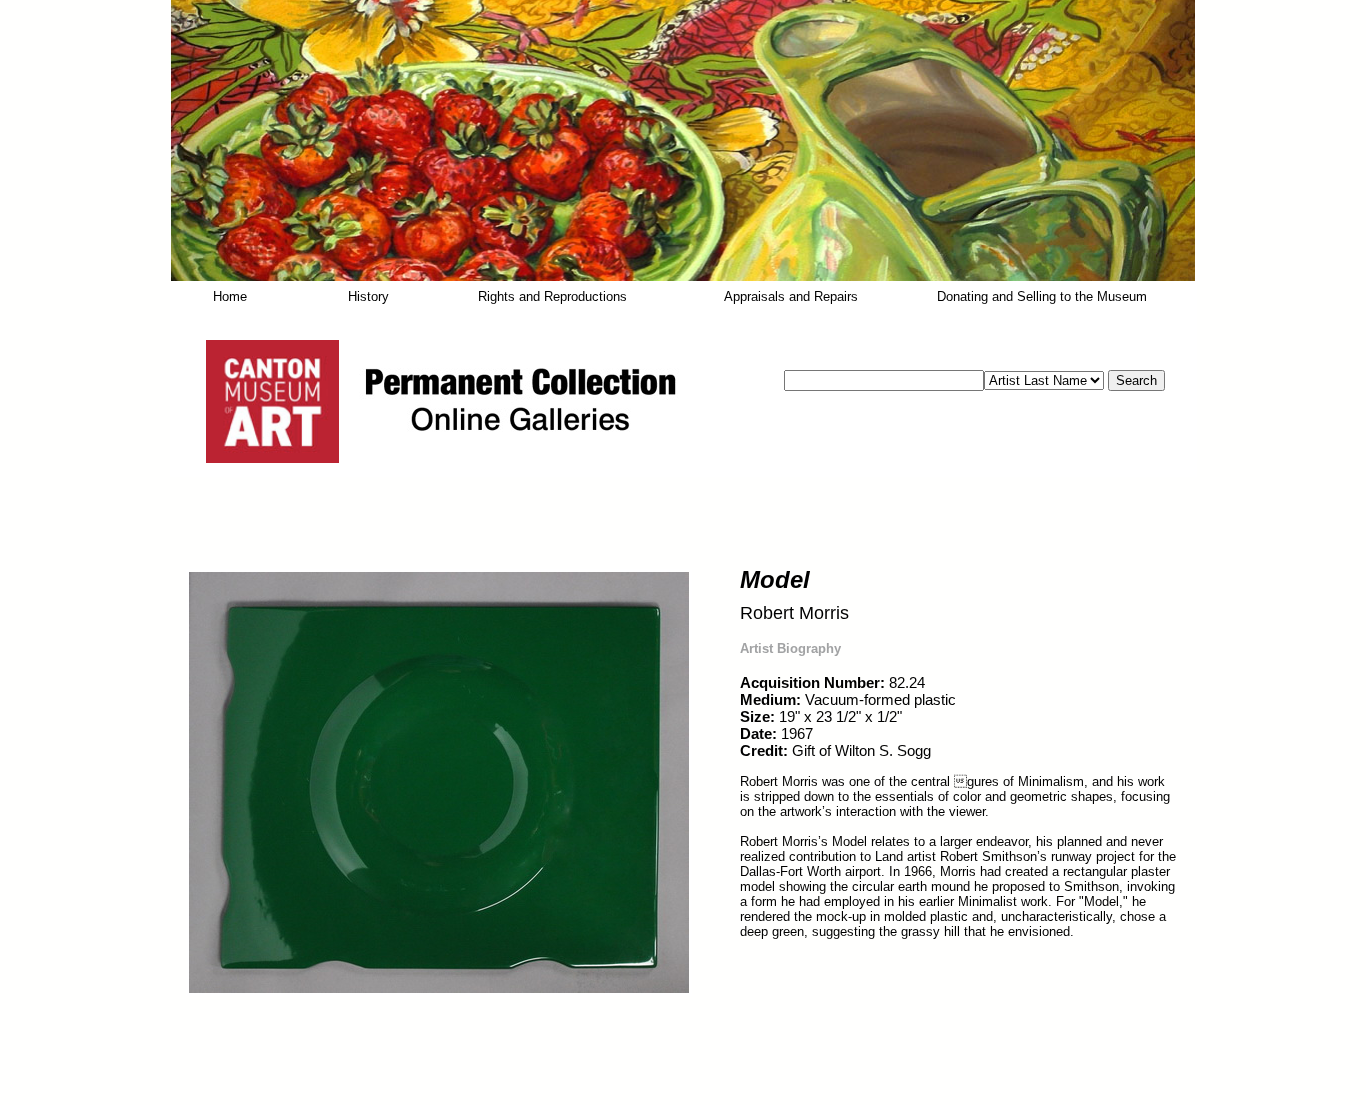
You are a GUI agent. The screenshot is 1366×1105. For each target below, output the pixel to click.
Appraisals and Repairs (791, 296)
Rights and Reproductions (552, 296)
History (368, 296)
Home (230, 296)
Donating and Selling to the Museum (1042, 296)
